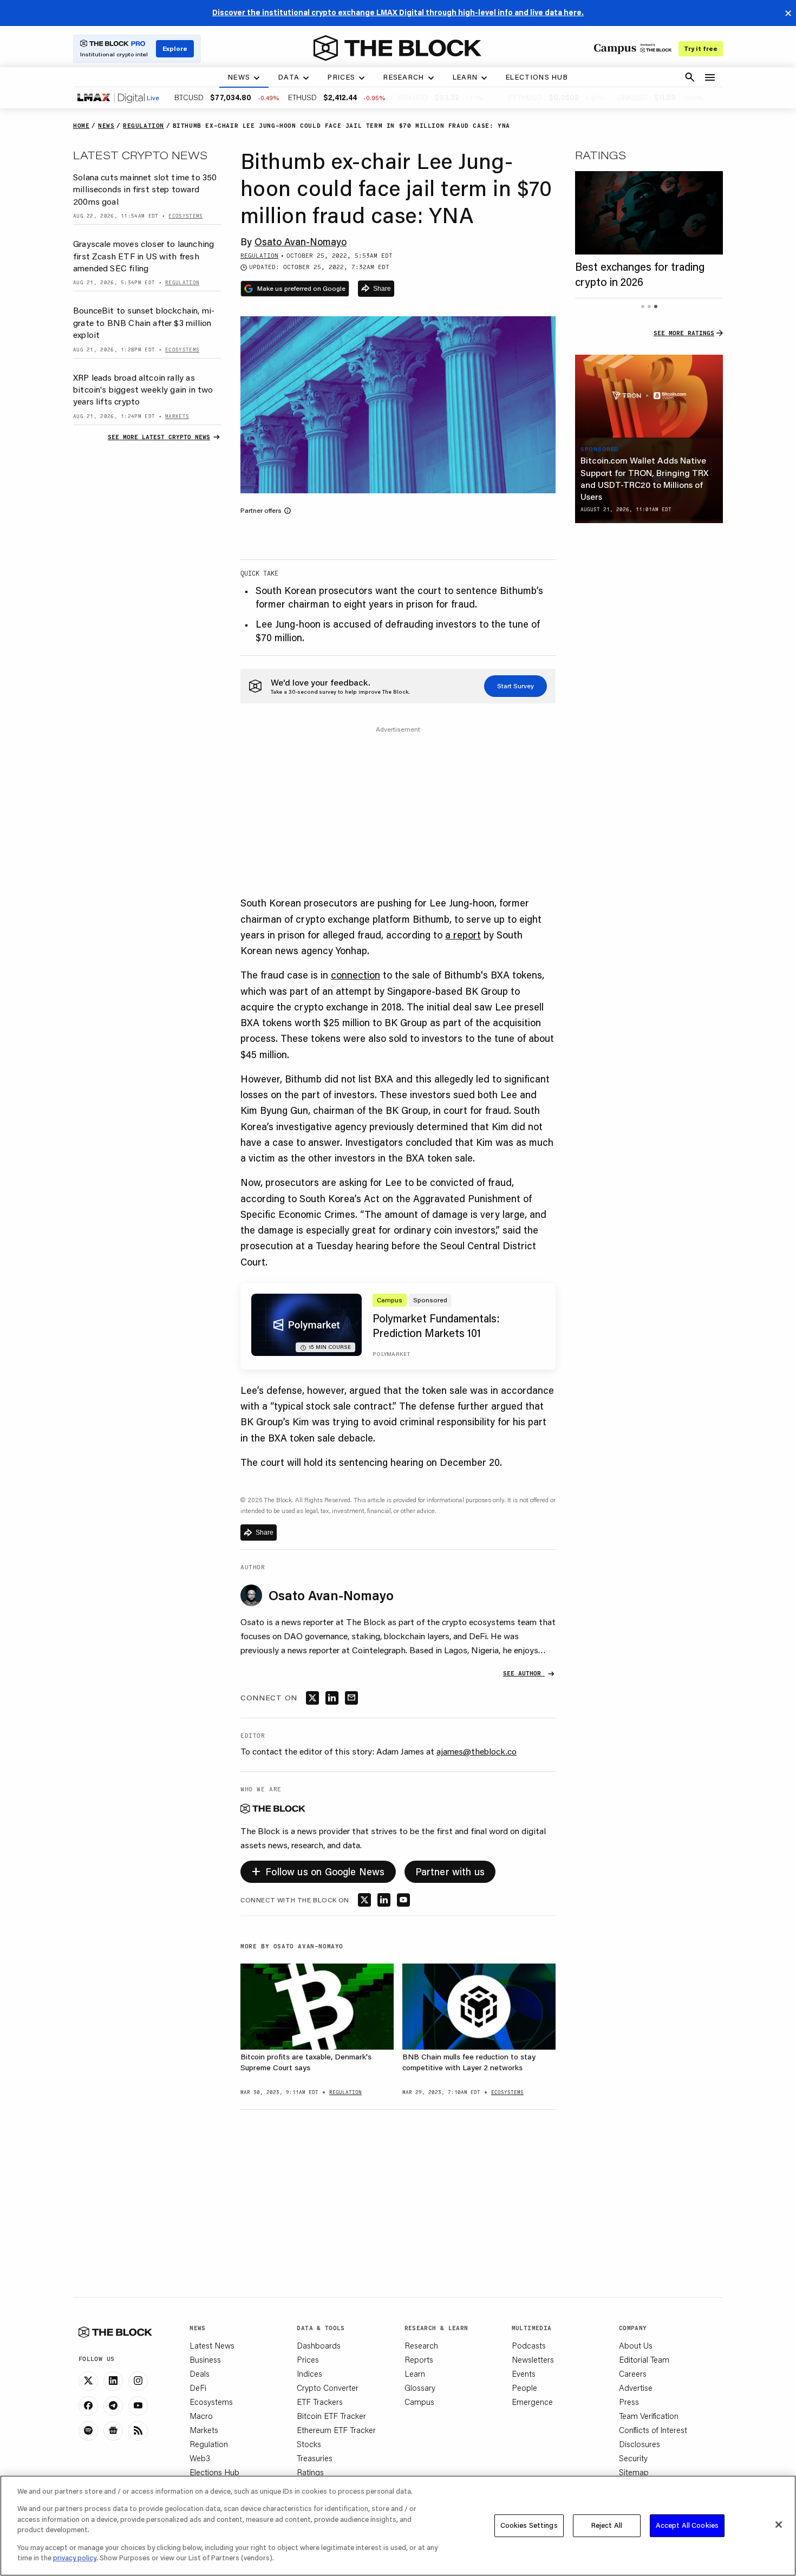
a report (463, 935)
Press (629, 2402)
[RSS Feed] (138, 2431)
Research (421, 2345)
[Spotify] (88, 2431)
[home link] (397, 48)
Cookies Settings (529, 2525)
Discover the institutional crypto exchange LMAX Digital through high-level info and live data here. (398, 12)
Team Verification (649, 2416)
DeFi (198, 2388)
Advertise (636, 2388)
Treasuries (315, 2458)
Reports (419, 2359)
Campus (419, 2402)
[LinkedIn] (113, 2381)
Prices (308, 2359)
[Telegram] (113, 2406)
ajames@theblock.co (477, 1751)
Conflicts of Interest (653, 2430)
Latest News (212, 2345)
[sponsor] (649, 396)
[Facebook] (88, 2406)
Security (633, 2458)
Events (524, 2373)
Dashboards (319, 2345)
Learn (415, 2373)
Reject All (607, 2525)
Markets (204, 2430)
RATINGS (601, 155)
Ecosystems (211, 2402)
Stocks (309, 2444)
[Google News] (113, 2431)
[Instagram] (138, 2381)
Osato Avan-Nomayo (301, 242)
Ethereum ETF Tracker (336, 2430)
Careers (633, 2373)
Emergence (532, 2402)
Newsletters (533, 2359)
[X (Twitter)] (88, 2381)
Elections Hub (214, 2472)
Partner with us (450, 1871)
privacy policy (75, 2558)
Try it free (701, 48)
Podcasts (529, 2345)
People (524, 2388)
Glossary (420, 2388)
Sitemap (634, 2472)
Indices (309, 2373)
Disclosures (640, 2444)
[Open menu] (710, 77)
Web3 (200, 2458)
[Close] (779, 2525)
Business (205, 2359)
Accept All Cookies (687, 2525)
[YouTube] (138, 2406)
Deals (200, 2373)
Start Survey (516, 686)
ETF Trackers (320, 2402)
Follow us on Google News (318, 1870)
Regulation (209, 2444)
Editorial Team (644, 2359)
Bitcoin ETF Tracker (331, 2416)
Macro (201, 2416)
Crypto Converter (328, 2388)
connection (355, 975)
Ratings (310, 2472)
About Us (636, 2345)
